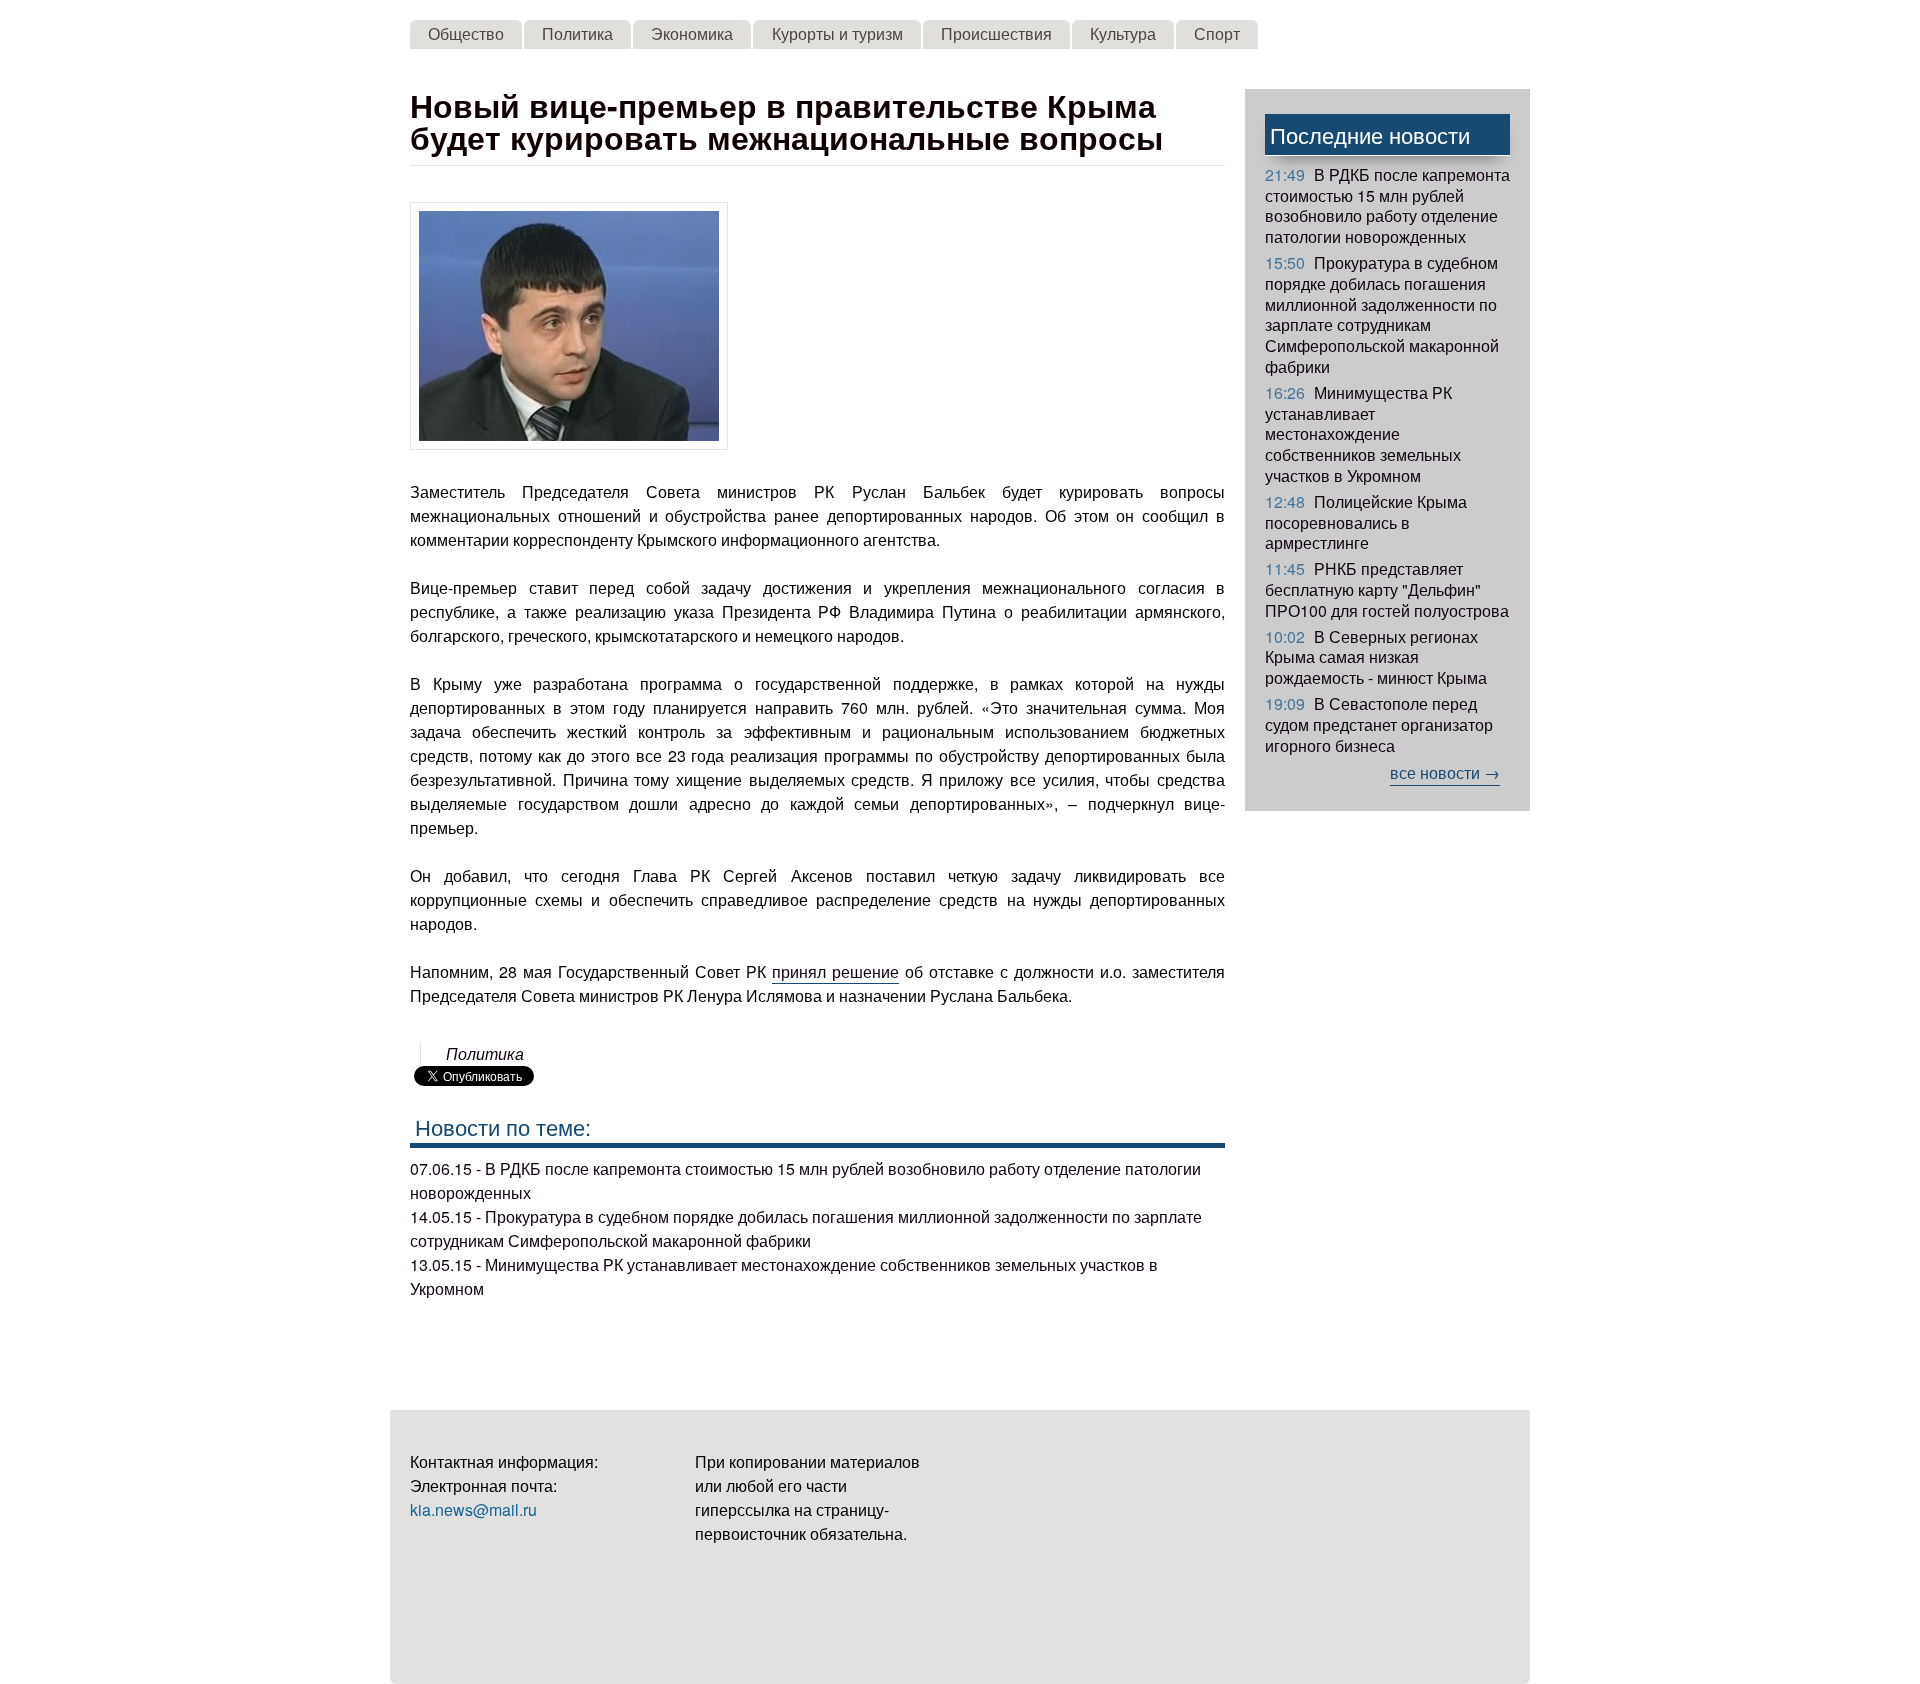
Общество (466, 33)
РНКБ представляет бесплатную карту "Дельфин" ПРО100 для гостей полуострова (1387, 589)
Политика (577, 33)
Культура (1123, 33)
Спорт (1217, 33)
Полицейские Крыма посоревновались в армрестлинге (1366, 522)
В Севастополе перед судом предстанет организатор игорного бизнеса (1379, 724)
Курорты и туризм (837, 33)
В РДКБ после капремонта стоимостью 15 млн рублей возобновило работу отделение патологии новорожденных (1387, 205)
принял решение (835, 971)
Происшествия (996, 33)
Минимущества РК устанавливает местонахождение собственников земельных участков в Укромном (1363, 434)
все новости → (1445, 772)
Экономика (692, 33)
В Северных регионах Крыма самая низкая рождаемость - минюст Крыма (1376, 657)
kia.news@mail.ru (473, 1509)
